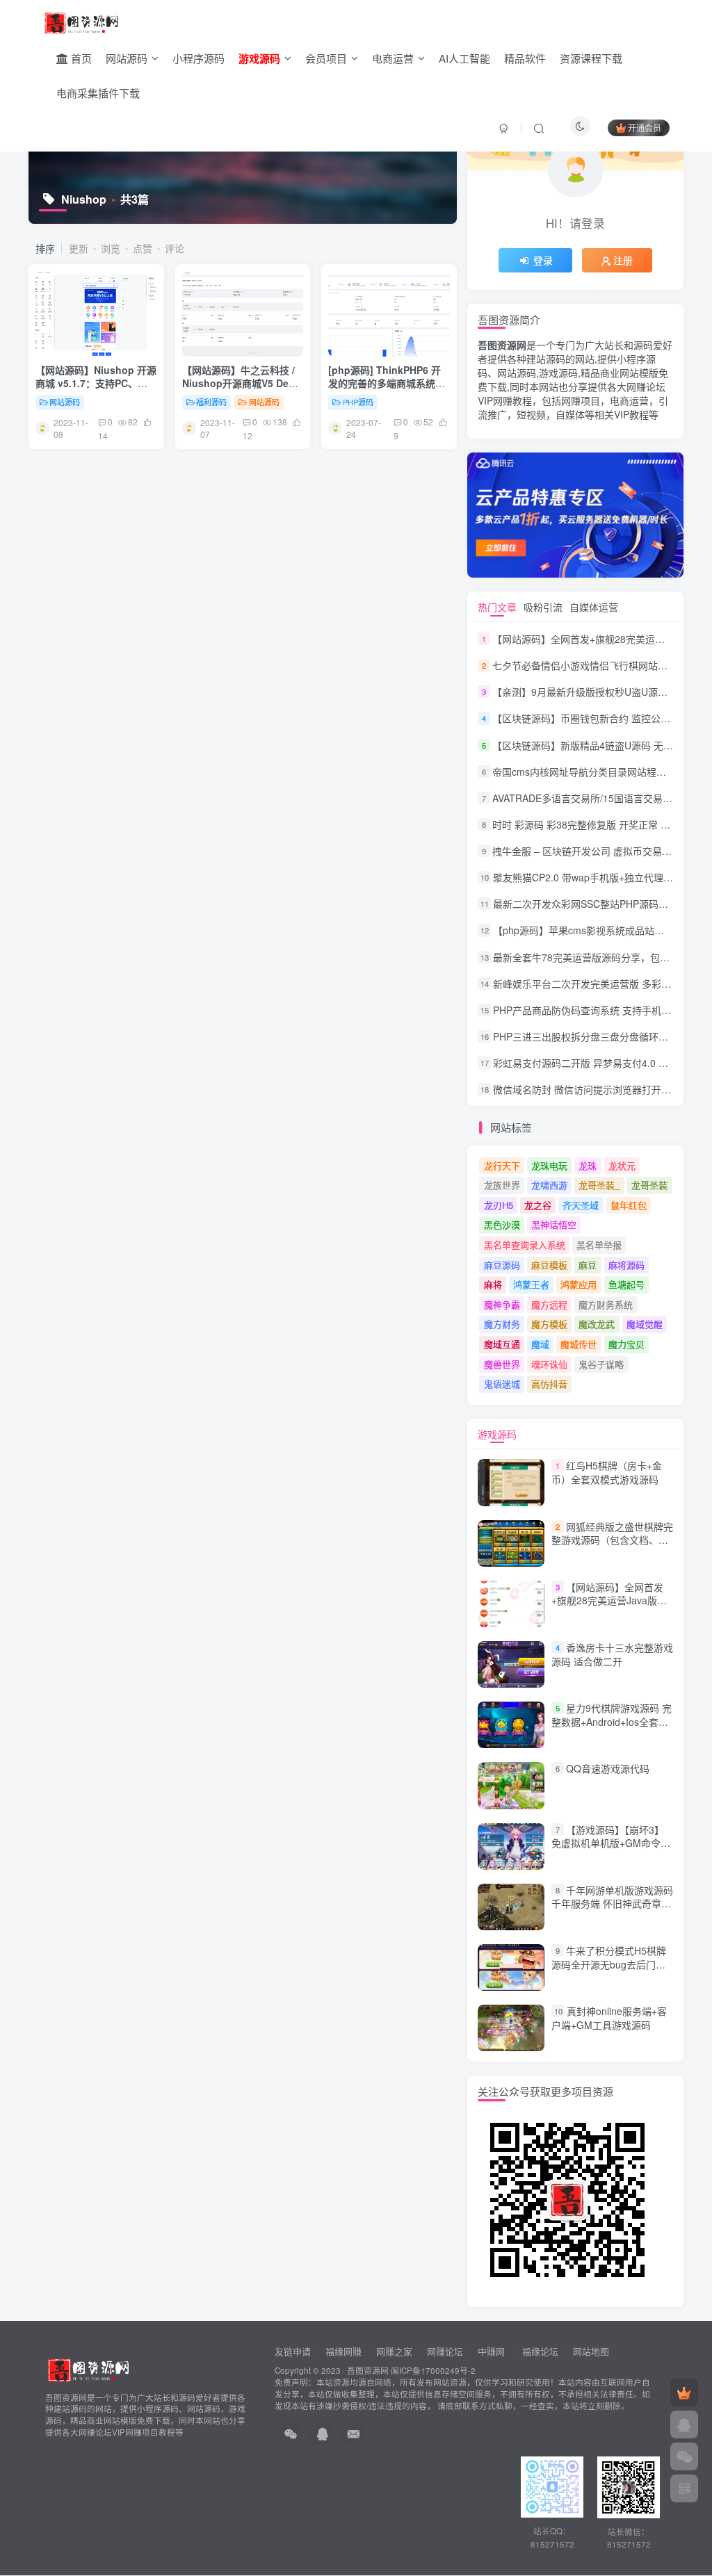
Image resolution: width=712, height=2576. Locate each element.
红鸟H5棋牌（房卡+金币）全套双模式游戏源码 (607, 1473)
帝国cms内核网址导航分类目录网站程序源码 (589, 772)
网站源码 (127, 58)
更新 (79, 248)
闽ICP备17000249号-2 (433, 2370)
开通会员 (645, 128)
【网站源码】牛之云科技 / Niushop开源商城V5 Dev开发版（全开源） (238, 383)
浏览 (111, 248)
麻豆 (588, 1265)
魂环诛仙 (549, 1364)
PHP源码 (358, 402)
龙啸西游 (549, 1185)
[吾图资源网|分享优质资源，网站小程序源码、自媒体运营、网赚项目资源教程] (81, 22)
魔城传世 (578, 1344)
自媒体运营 (594, 607)
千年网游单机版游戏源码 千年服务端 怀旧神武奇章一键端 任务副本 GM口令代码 (612, 1904)
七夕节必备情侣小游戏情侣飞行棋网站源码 (585, 665)
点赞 (143, 248)
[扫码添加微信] (684, 2456)
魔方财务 (502, 1324)
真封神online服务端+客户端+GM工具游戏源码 (609, 2018)
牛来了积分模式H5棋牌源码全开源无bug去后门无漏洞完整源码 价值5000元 (609, 1964)
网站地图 (591, 2351)
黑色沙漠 (502, 1224)
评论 (175, 248)
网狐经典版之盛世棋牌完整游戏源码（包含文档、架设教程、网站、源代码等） (612, 1540)
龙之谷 (538, 1205)
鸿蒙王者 (531, 1284)
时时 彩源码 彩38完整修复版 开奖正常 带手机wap (600, 824)
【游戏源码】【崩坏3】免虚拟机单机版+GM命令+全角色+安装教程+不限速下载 (608, 1850)
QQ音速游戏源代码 (608, 1768)
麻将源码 (626, 1265)
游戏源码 (497, 1434)
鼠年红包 (629, 1205)
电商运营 (393, 58)
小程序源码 (199, 58)
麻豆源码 (502, 1265)
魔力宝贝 (626, 1344)
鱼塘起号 (626, 1284)
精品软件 (525, 58)
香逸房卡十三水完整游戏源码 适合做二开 (612, 1654)
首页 (80, 58)
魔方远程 (549, 1304)
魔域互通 (502, 1344)
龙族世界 (502, 1185)
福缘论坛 (539, 2351)
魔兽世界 (502, 1364)
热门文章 (497, 607)
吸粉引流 (543, 607)
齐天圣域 (581, 1205)
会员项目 (326, 58)
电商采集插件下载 (98, 93)
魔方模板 (549, 1324)
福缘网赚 (345, 2351)
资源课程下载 (591, 58)
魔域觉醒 (645, 1324)
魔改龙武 (597, 1324)
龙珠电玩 (549, 1165)
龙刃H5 (499, 1205)
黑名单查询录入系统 (525, 1245)
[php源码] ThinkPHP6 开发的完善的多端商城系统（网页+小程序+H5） (385, 383)
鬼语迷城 (502, 1384)
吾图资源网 (368, 2370)
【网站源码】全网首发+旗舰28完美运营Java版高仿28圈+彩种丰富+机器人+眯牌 (609, 1607)
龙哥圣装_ (599, 1185)
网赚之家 (394, 2351)
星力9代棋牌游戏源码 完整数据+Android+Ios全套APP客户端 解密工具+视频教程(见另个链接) (612, 1728)
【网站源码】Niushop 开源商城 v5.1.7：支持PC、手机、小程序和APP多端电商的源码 (96, 390)
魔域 (540, 1344)
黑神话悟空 (554, 1224)
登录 (543, 260)
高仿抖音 (549, 1384)
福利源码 (211, 402)
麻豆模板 (549, 1265)
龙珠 (588, 1165)
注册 (623, 260)
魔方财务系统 (606, 1304)
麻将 (493, 1284)
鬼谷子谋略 (601, 1364)
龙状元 (622, 1165)
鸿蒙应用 (578, 1284)
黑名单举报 (599, 1245)
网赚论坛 (445, 2351)
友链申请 (293, 2351)
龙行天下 (502, 1165)
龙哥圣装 (649, 1185)
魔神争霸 (502, 1304)
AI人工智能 (464, 58)
